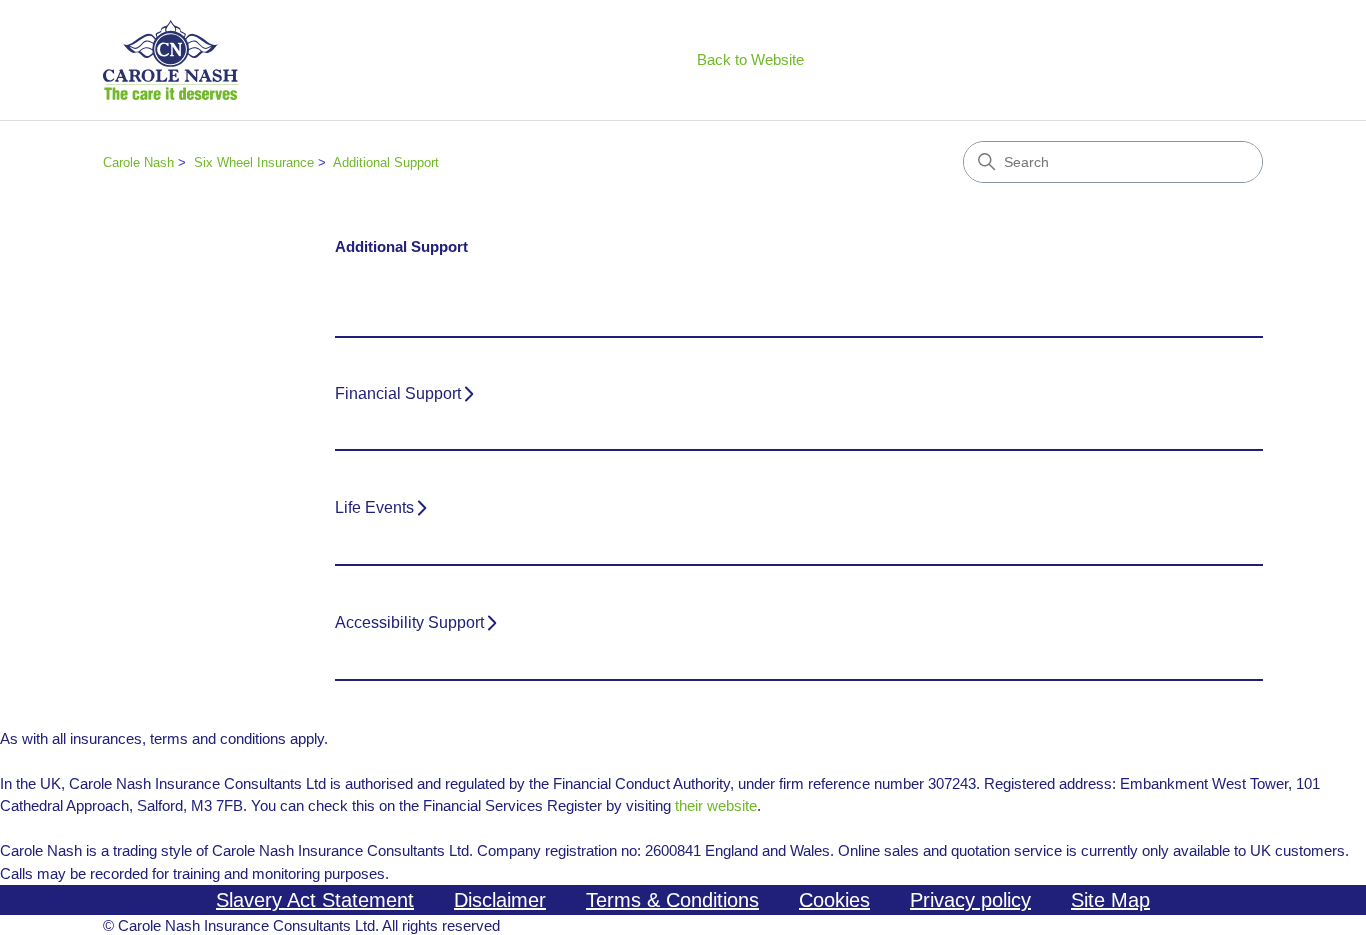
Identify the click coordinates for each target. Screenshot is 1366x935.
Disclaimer (500, 900)
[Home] (171, 60)
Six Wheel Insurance (254, 162)
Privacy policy (970, 900)
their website (716, 805)
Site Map (1110, 900)
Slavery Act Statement (315, 900)
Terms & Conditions (672, 900)
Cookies (834, 900)
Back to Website (750, 59)
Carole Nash (138, 162)
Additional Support (386, 162)
